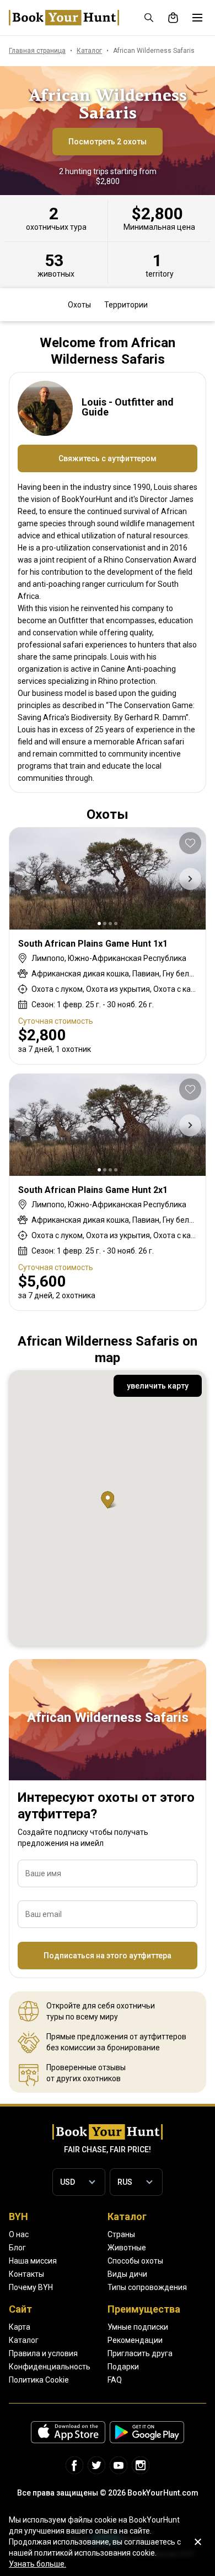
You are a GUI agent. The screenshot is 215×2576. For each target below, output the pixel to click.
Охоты (79, 305)
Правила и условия (43, 2353)
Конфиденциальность (50, 2367)
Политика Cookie (39, 2380)
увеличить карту (158, 1386)
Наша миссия (33, 2261)
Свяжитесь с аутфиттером (108, 458)
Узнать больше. (37, 2564)
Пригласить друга (140, 2353)
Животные (127, 2248)
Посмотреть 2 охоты (108, 142)
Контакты (26, 2274)
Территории (126, 305)
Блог (17, 2248)
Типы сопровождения (147, 2287)
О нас (19, 2234)
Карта (20, 2327)
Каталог (24, 2340)
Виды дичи (127, 2274)
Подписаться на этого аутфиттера (108, 1956)
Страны (121, 2234)
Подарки (123, 2367)
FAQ (115, 2380)
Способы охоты (135, 2261)
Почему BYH (31, 2287)
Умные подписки (138, 2327)
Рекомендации (135, 2340)
